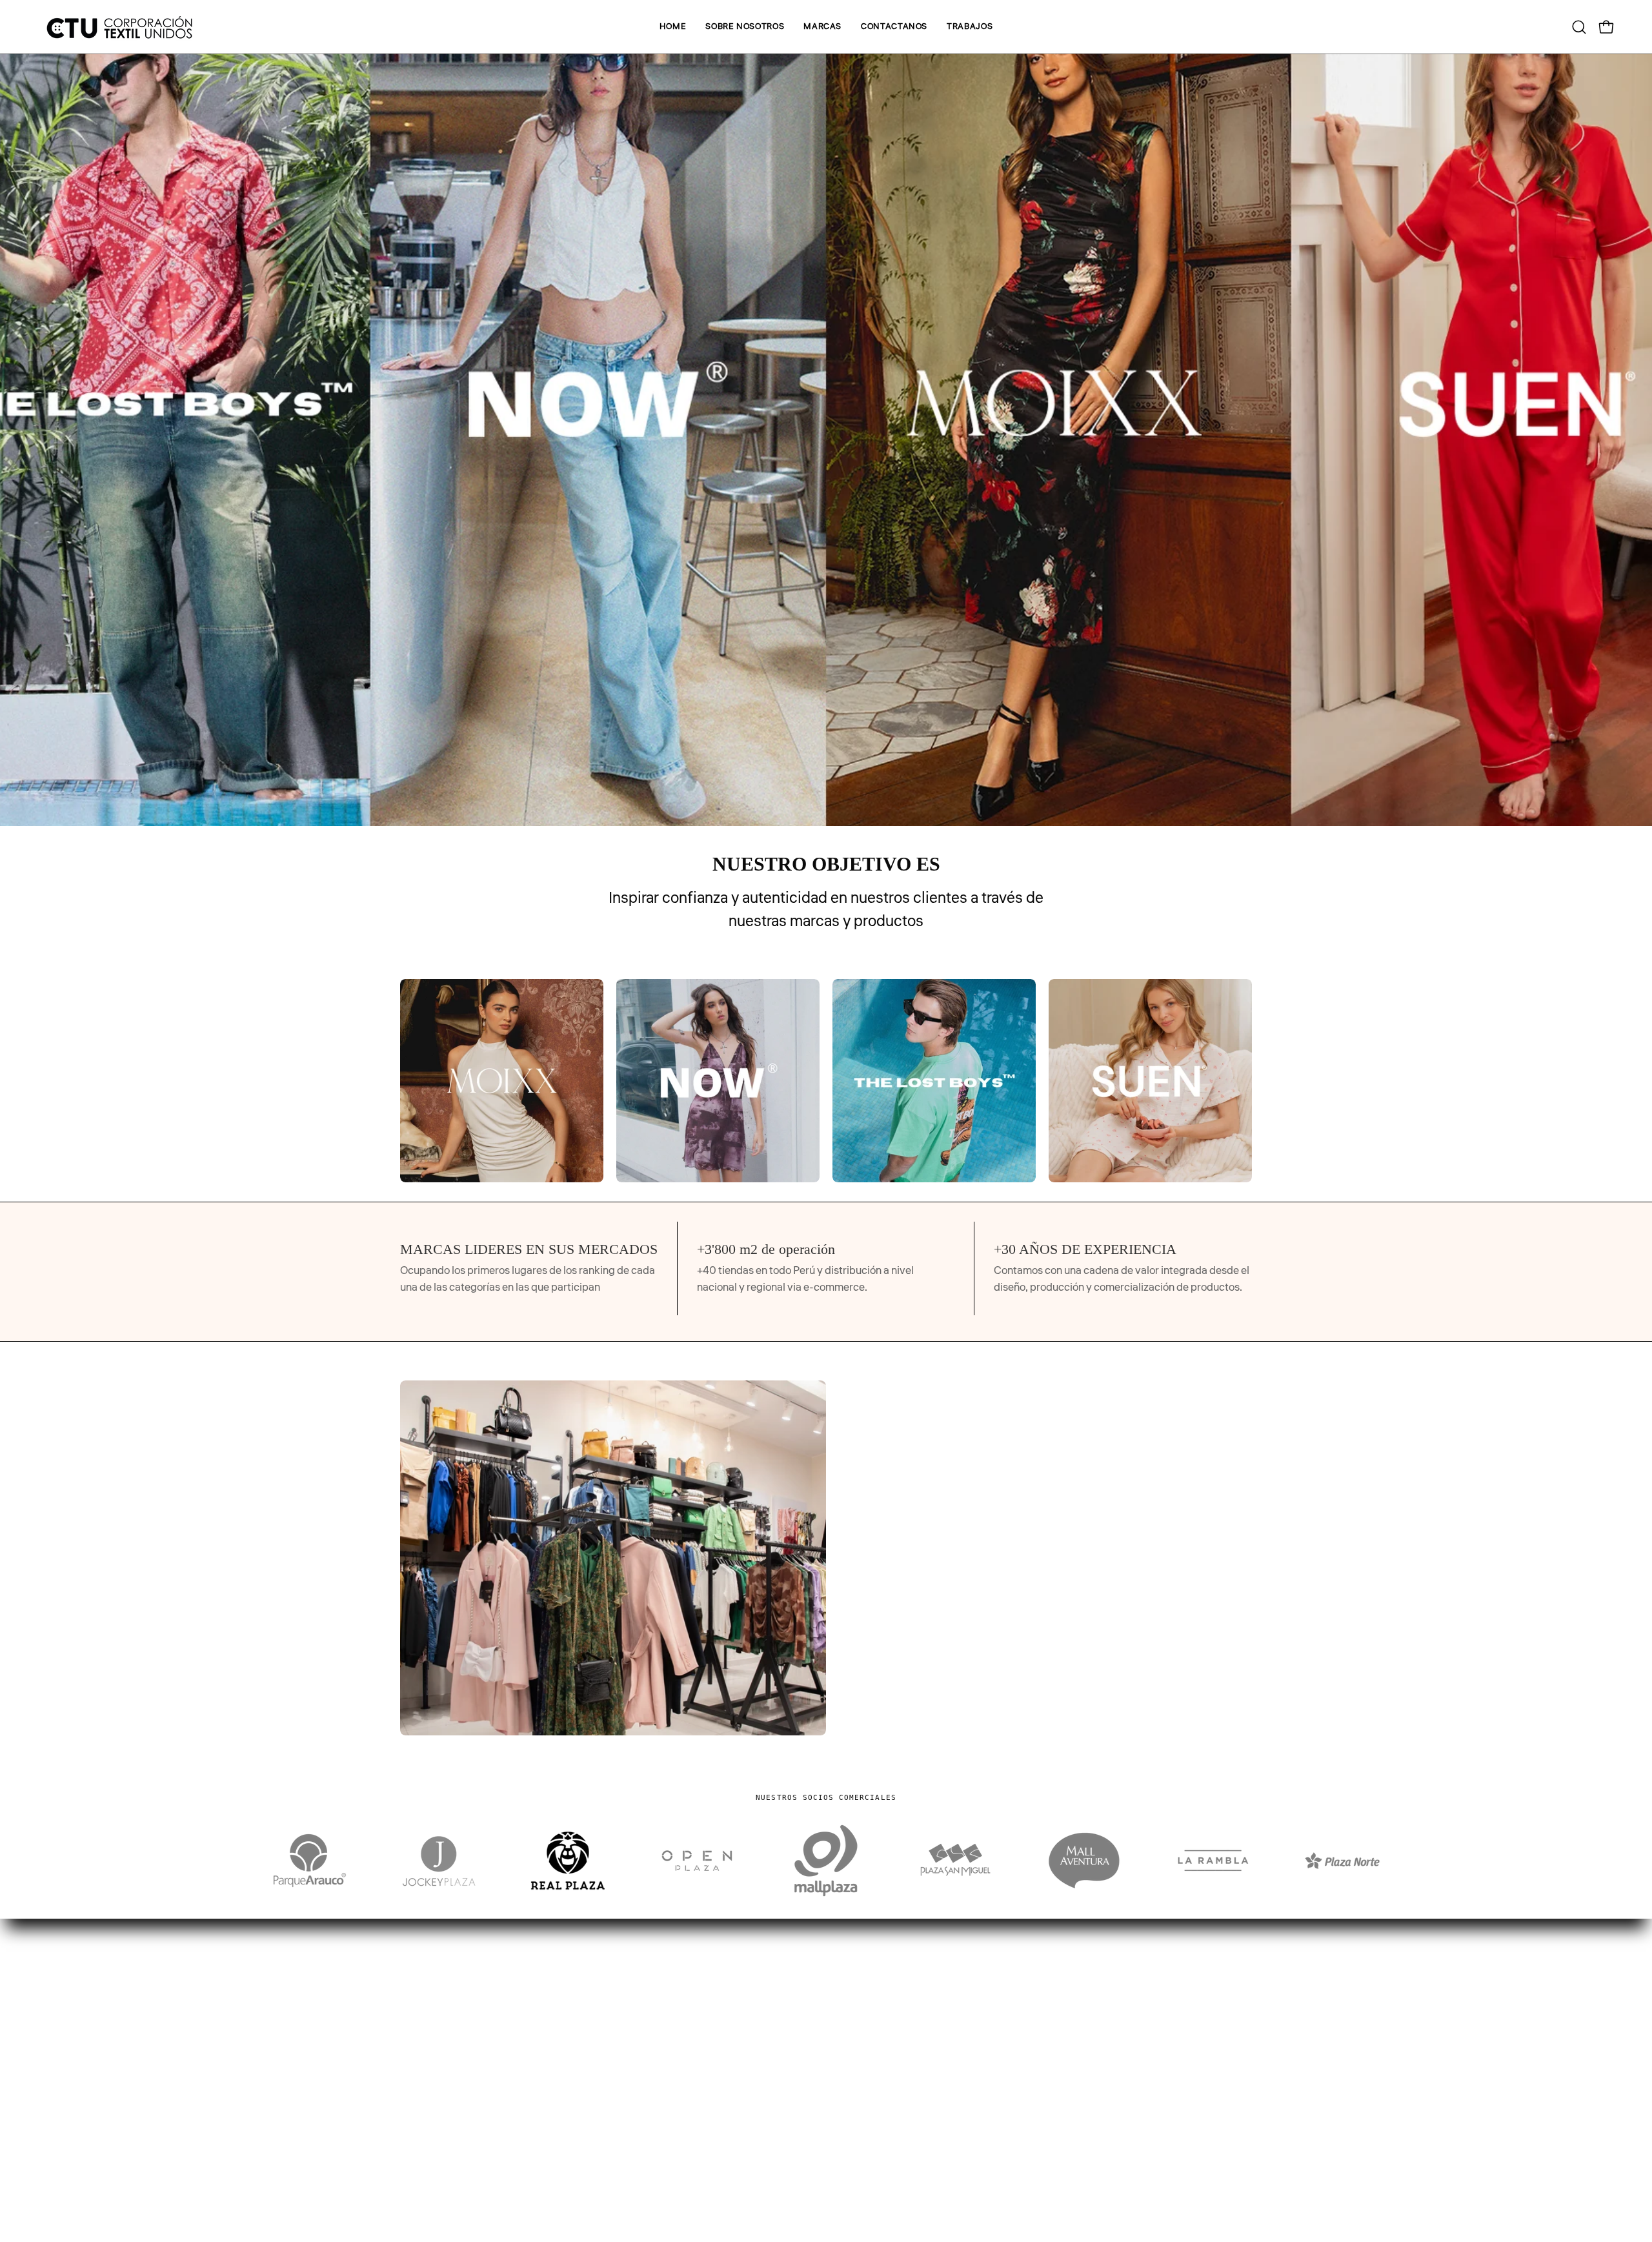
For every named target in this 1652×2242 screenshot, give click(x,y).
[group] (826, 1081)
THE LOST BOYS (878, 2159)
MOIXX (856, 2115)
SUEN (853, 2182)
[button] (822, 27)
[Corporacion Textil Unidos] (119, 27)
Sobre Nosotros (437, 2115)
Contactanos (431, 2137)
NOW (852, 2137)
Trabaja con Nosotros (450, 2159)
